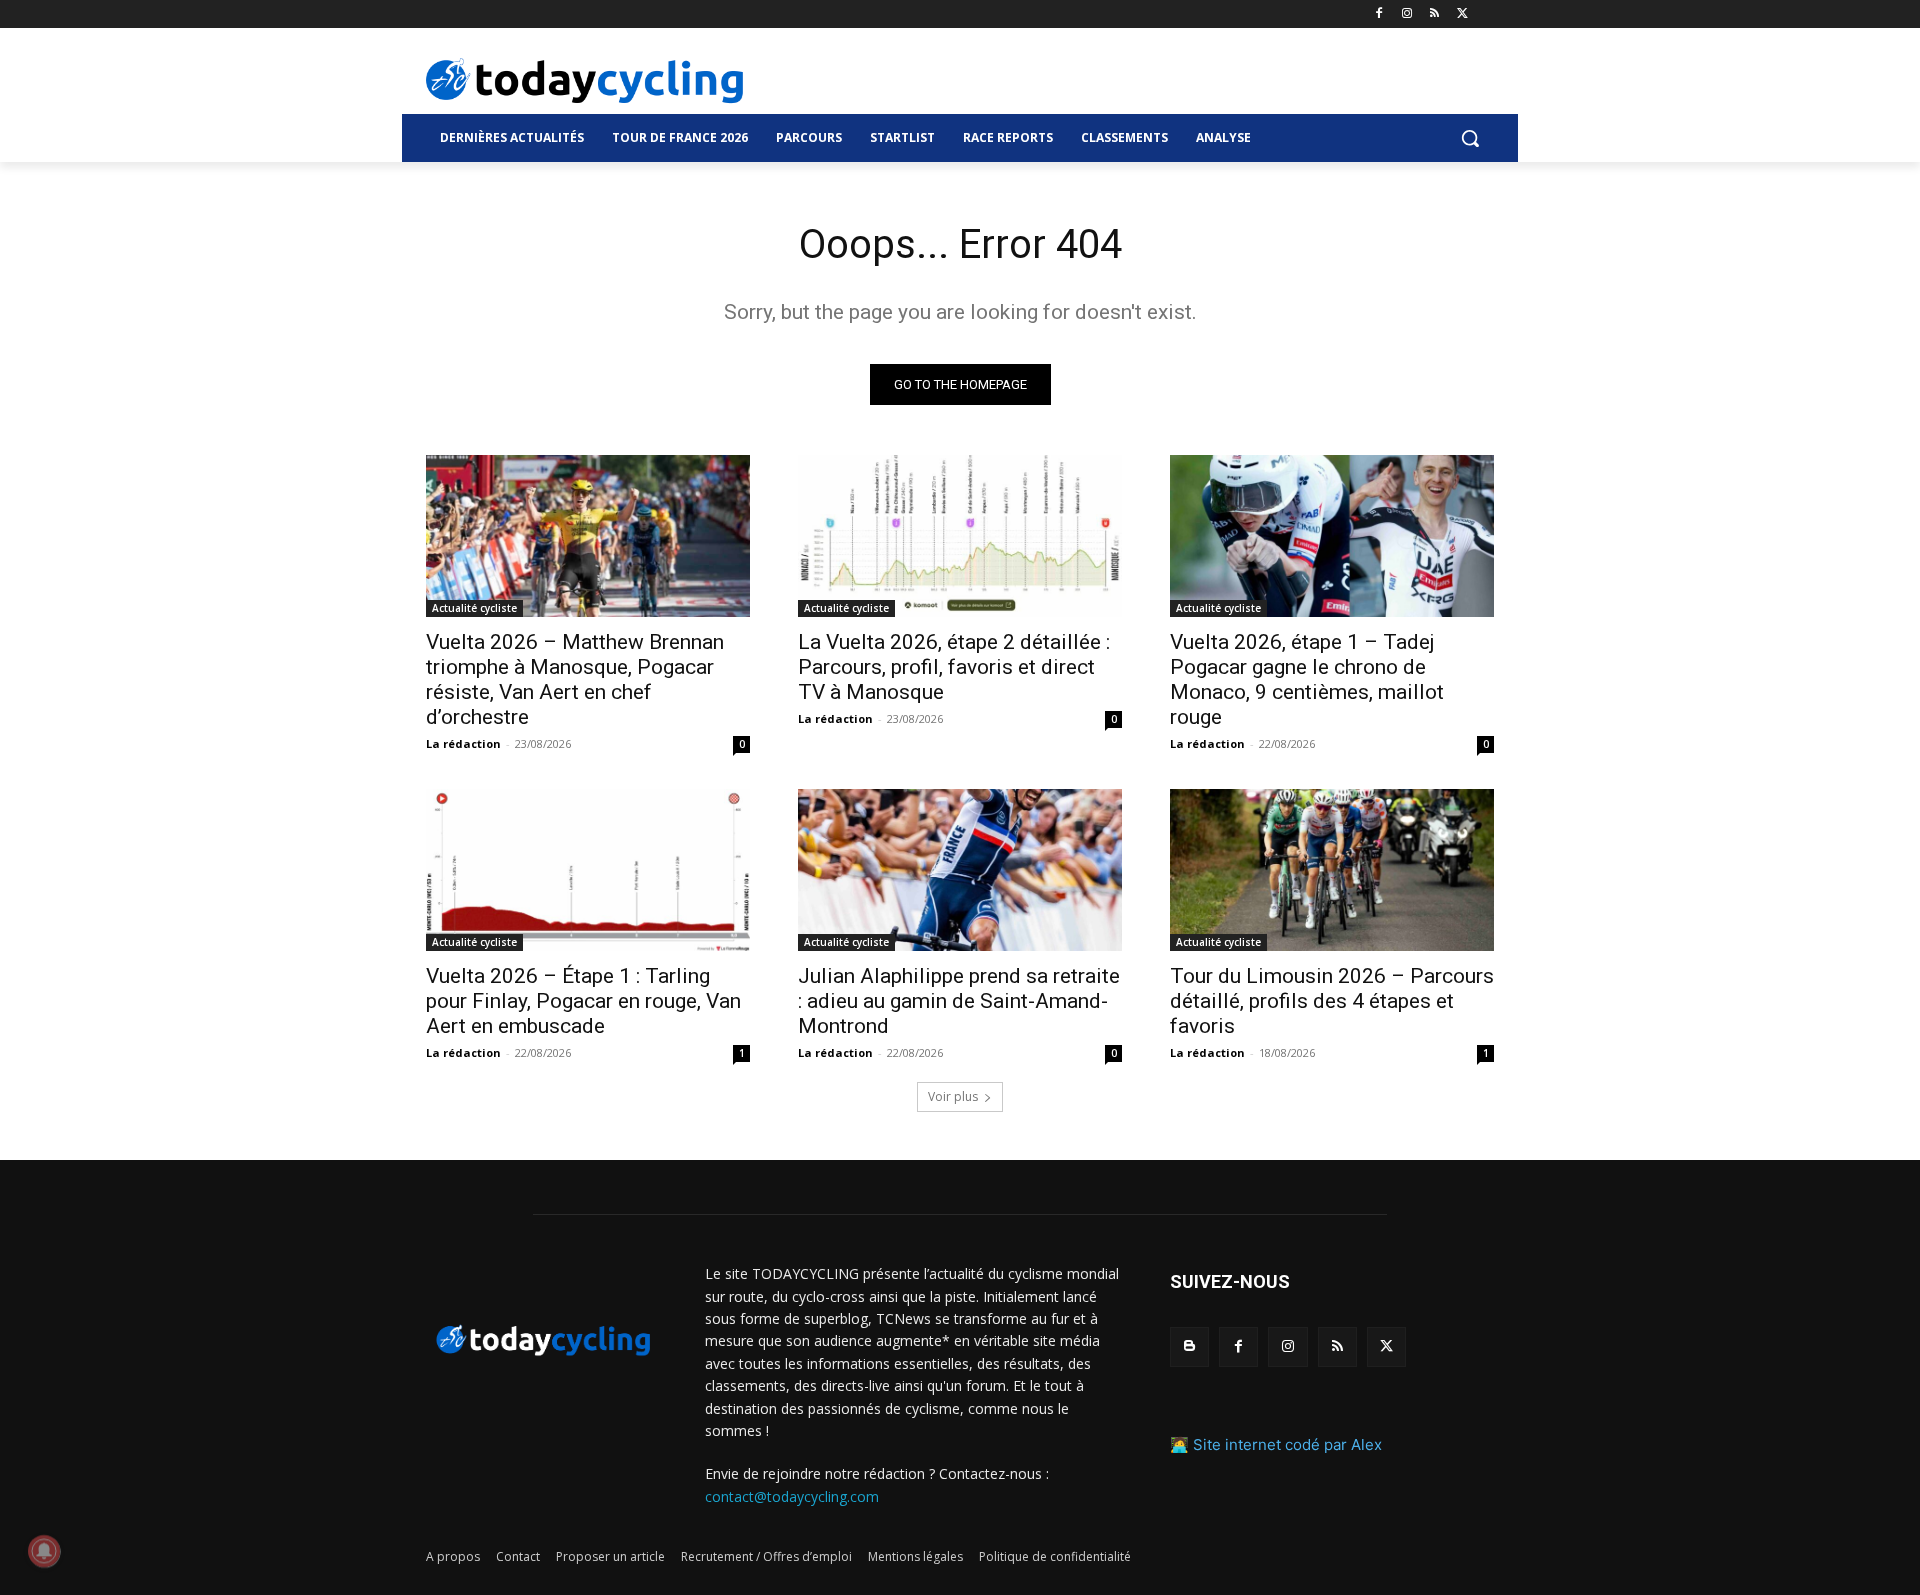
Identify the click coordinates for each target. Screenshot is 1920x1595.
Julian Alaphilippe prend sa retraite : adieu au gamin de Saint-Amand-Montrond (959, 1001)
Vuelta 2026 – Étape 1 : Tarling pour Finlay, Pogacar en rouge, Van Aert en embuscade (583, 1001)
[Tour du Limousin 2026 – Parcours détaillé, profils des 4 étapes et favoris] (1332, 870)
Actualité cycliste (474, 608)
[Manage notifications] (44, 1551)
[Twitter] (1462, 14)
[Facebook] (1379, 14)
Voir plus (953, 1096)
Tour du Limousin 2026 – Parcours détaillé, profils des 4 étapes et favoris (1332, 1001)
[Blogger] (1189, 1346)
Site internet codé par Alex (1287, 1444)
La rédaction (463, 743)
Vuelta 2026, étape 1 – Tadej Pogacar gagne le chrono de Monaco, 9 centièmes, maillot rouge (1307, 679)
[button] (1470, 138)
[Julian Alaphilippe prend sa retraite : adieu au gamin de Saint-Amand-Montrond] (960, 870)
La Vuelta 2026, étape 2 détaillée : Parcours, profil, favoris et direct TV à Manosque (954, 667)
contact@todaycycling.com (792, 1496)
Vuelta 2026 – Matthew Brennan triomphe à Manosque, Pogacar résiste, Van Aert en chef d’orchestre (575, 679)
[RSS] (1434, 14)
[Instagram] (1407, 14)
